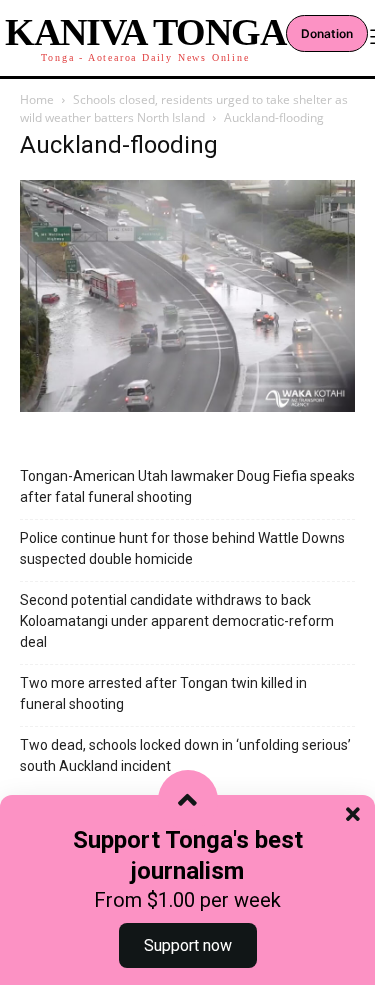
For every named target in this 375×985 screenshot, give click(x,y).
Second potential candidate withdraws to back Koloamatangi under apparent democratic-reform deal (177, 621)
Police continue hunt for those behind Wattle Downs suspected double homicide (182, 548)
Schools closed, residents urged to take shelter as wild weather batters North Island (184, 108)
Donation (327, 33)
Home (37, 99)
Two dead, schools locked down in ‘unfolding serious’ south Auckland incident (185, 755)
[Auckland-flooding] (187, 406)
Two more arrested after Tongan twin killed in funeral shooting (163, 693)
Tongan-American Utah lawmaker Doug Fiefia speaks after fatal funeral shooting (187, 486)
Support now (188, 945)
